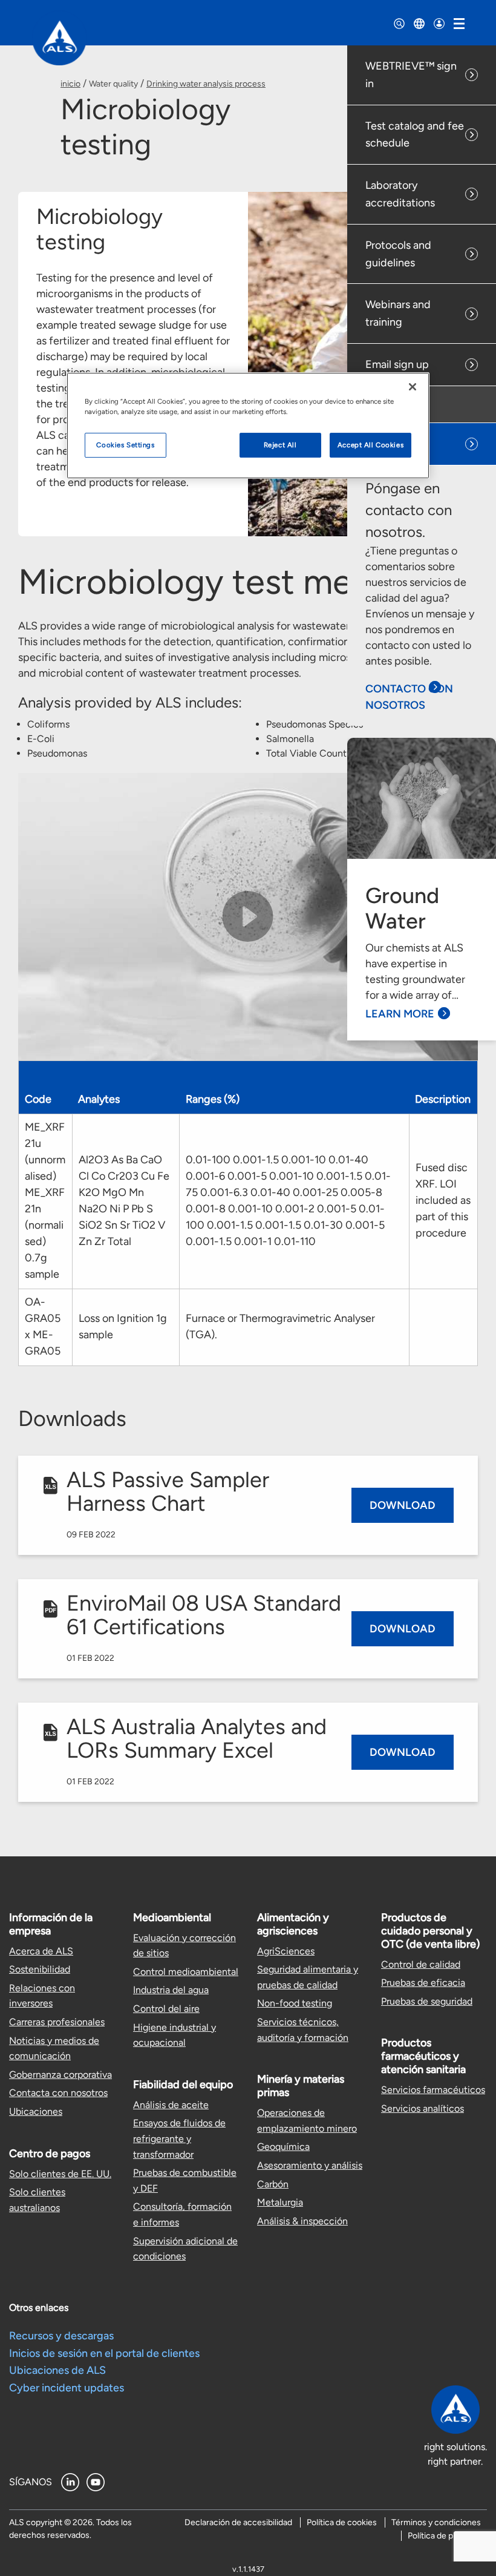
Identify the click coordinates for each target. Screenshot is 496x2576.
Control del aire (166, 2009)
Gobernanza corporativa (60, 2075)
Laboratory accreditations (400, 194)
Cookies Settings (125, 445)
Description (443, 1099)
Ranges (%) (213, 1099)
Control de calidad (421, 1964)
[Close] (413, 387)
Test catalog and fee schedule (415, 135)
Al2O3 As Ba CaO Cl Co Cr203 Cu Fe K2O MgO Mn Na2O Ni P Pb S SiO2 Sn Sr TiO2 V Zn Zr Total (124, 1201)
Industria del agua (171, 1990)
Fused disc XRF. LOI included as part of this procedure (443, 1200)
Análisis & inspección (302, 2221)
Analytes (99, 1099)
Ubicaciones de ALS (57, 2370)
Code (38, 1099)
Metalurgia (280, 2202)
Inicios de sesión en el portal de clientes (104, 2353)
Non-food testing (295, 2003)
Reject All (280, 445)
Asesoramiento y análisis (310, 2165)
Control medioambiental (186, 1972)
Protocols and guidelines (398, 254)
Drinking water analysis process (206, 84)
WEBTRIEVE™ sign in (411, 75)
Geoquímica (283, 2147)
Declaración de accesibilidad (238, 2522)
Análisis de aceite (171, 2105)
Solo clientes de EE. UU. (60, 2174)
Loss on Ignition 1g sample (123, 1326)
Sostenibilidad (40, 1969)
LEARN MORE (400, 1014)
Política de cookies (342, 2522)
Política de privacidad (447, 2536)
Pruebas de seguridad (427, 2001)
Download (403, 1505)
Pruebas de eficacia (423, 1983)
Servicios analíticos (423, 2108)
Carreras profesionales (57, 2022)
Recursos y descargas (61, 2336)
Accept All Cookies (370, 445)
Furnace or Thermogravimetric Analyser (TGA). (280, 1326)
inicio (70, 84)
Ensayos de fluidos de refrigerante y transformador (179, 2138)
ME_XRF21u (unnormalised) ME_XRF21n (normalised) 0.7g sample (45, 1201)
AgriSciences (286, 1951)
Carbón (273, 2184)
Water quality (113, 84)
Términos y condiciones (436, 2522)
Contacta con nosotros (58, 2093)
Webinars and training (398, 313)
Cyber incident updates (67, 2388)
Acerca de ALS (41, 1951)
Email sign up (397, 364)
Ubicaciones (36, 2111)
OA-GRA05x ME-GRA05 (43, 1326)
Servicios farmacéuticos (433, 2090)
